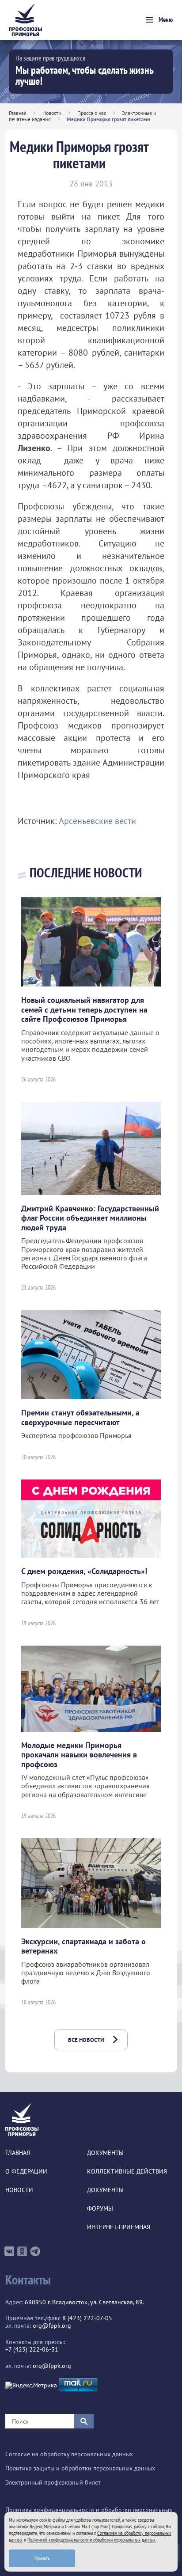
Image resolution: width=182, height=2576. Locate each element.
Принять (42, 2558)
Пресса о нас (92, 113)
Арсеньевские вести (97, 821)
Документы (105, 2153)
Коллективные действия (127, 2172)
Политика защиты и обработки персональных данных (80, 2468)
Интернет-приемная (119, 2227)
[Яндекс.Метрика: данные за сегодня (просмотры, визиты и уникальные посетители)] (31, 2385)
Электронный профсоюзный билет (53, 2483)
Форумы (100, 2209)
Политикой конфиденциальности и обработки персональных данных (91, 2540)
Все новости (86, 2040)
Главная (18, 113)
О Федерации (26, 2172)
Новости (52, 113)
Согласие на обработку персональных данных (69, 2454)
